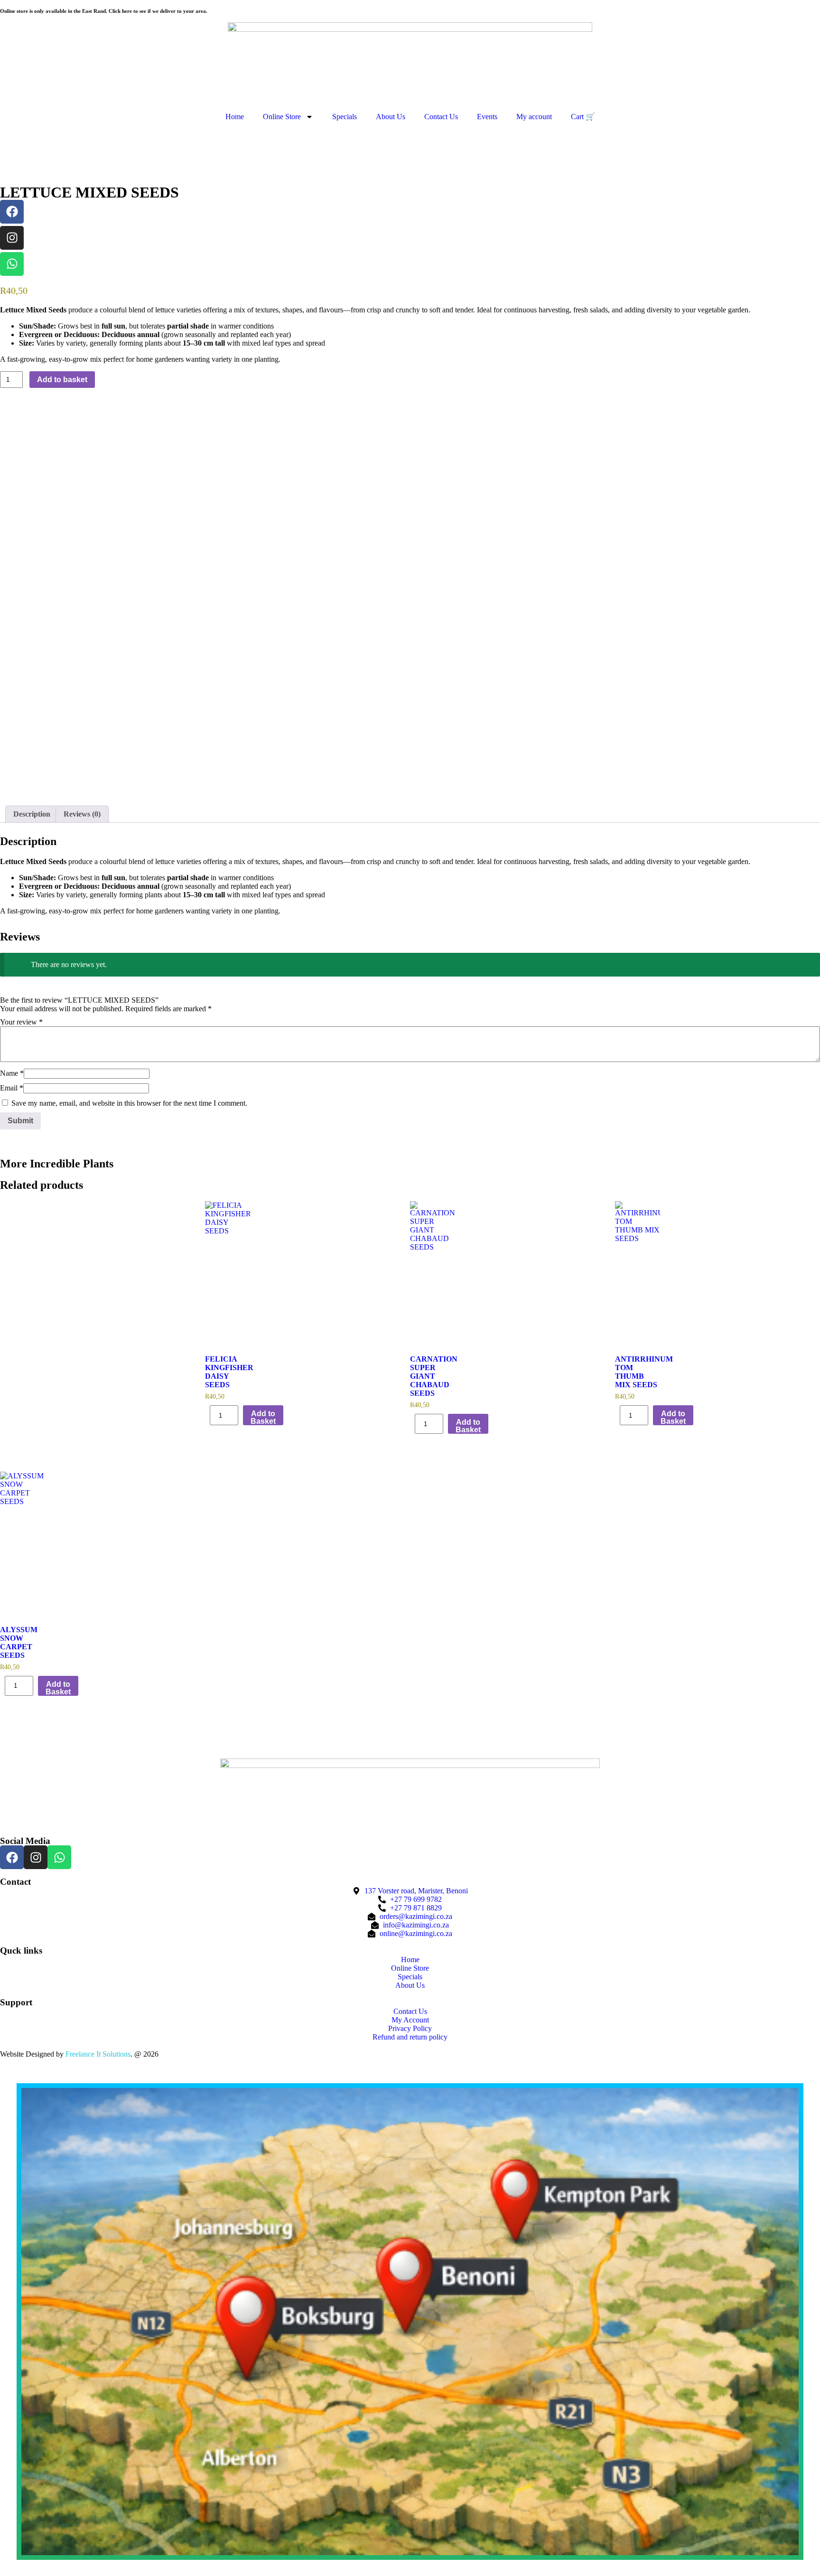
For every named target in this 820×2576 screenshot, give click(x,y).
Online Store (282, 117)
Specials (345, 117)
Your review (21, 1022)
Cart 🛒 (583, 117)
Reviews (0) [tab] (82, 814)
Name (12, 1073)
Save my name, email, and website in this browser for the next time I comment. (129, 1103)
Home (235, 117)
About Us (391, 117)
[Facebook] (12, 212)
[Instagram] (12, 238)
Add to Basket (263, 1417)
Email (12, 1088)
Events (487, 117)
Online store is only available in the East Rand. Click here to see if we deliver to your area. (104, 11)
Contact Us (441, 117)
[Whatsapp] (12, 264)
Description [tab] (32, 814)
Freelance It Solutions (98, 2054)
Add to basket (62, 380)
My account (534, 117)
